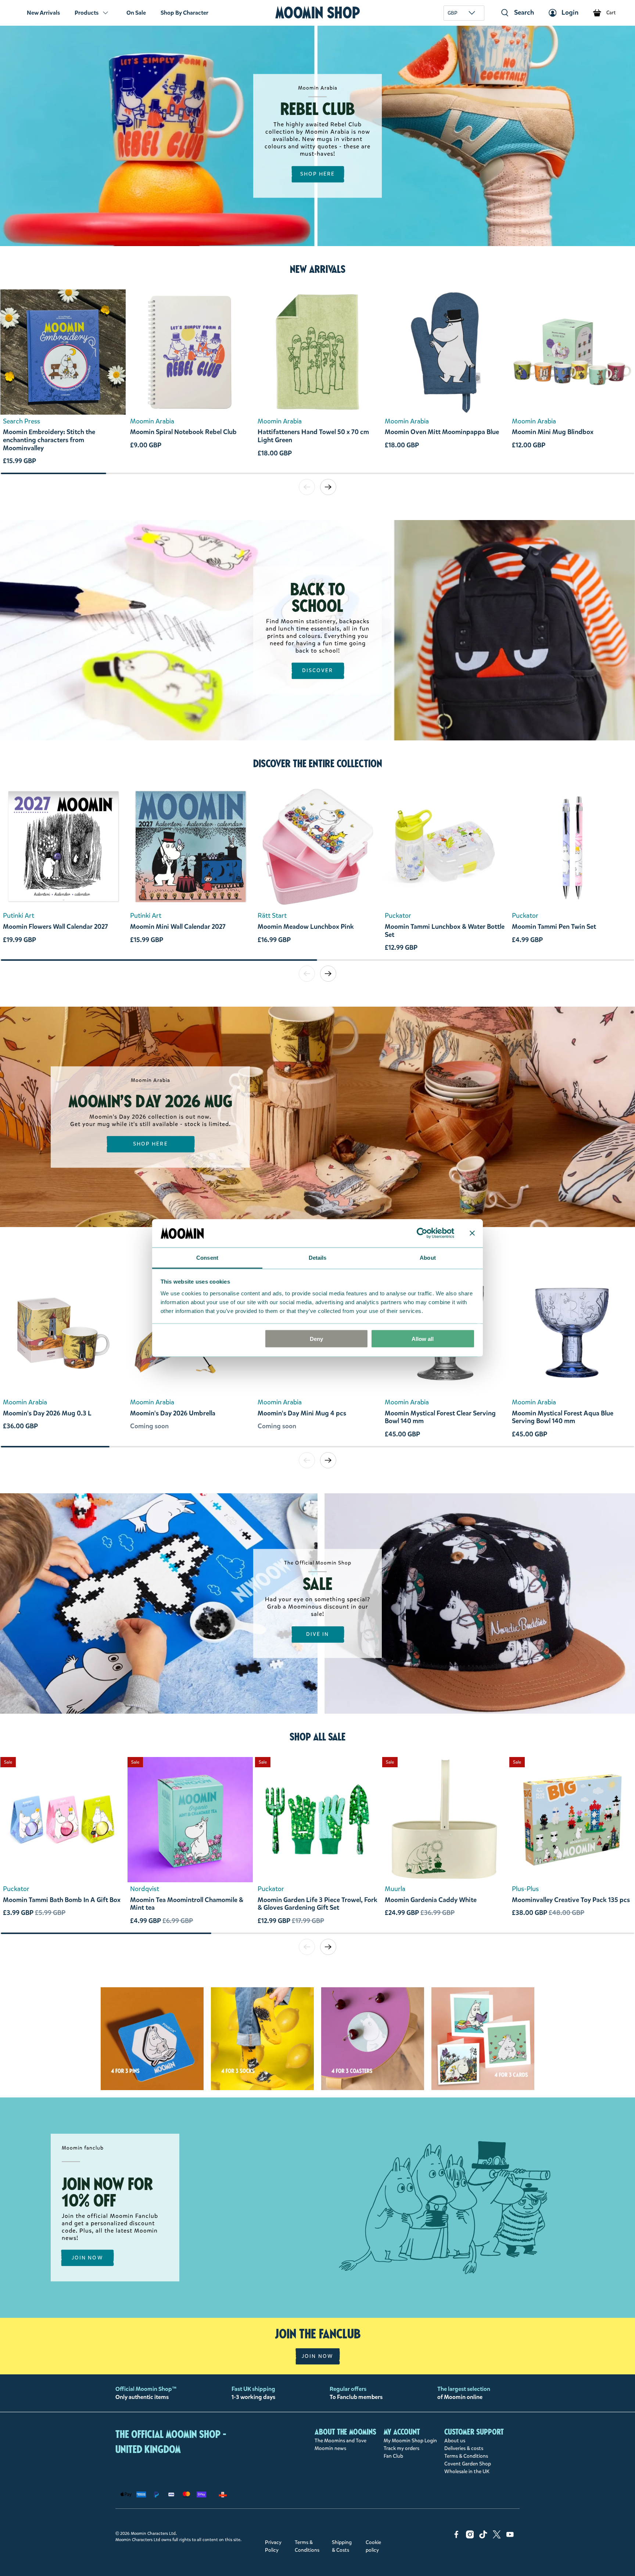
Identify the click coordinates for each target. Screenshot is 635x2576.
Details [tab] (318, 1257)
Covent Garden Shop (468, 2464)
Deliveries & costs (464, 2448)
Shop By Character (184, 13)
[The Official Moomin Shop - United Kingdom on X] (497, 2537)
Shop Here (318, 174)
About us (455, 2441)
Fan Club (393, 2456)
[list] (317, 381)
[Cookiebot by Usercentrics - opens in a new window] (422, 1233)
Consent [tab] (207, 1257)
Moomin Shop (318, 13)
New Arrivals (43, 13)
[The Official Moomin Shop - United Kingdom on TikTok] (483, 2537)
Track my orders (401, 2448)
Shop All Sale (317, 1737)
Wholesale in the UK (467, 2472)
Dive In (318, 1634)
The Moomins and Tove (340, 2441)
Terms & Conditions (466, 2456)
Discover (318, 671)
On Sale (136, 13)
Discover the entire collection (318, 764)
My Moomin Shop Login (410, 2441)
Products (87, 13)
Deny (316, 1339)
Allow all (423, 1339)
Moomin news (330, 2448)
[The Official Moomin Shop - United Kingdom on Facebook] (456, 2537)
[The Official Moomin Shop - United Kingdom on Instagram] (470, 2537)
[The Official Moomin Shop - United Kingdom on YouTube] (510, 2537)
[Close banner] (472, 1233)
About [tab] (428, 1257)
